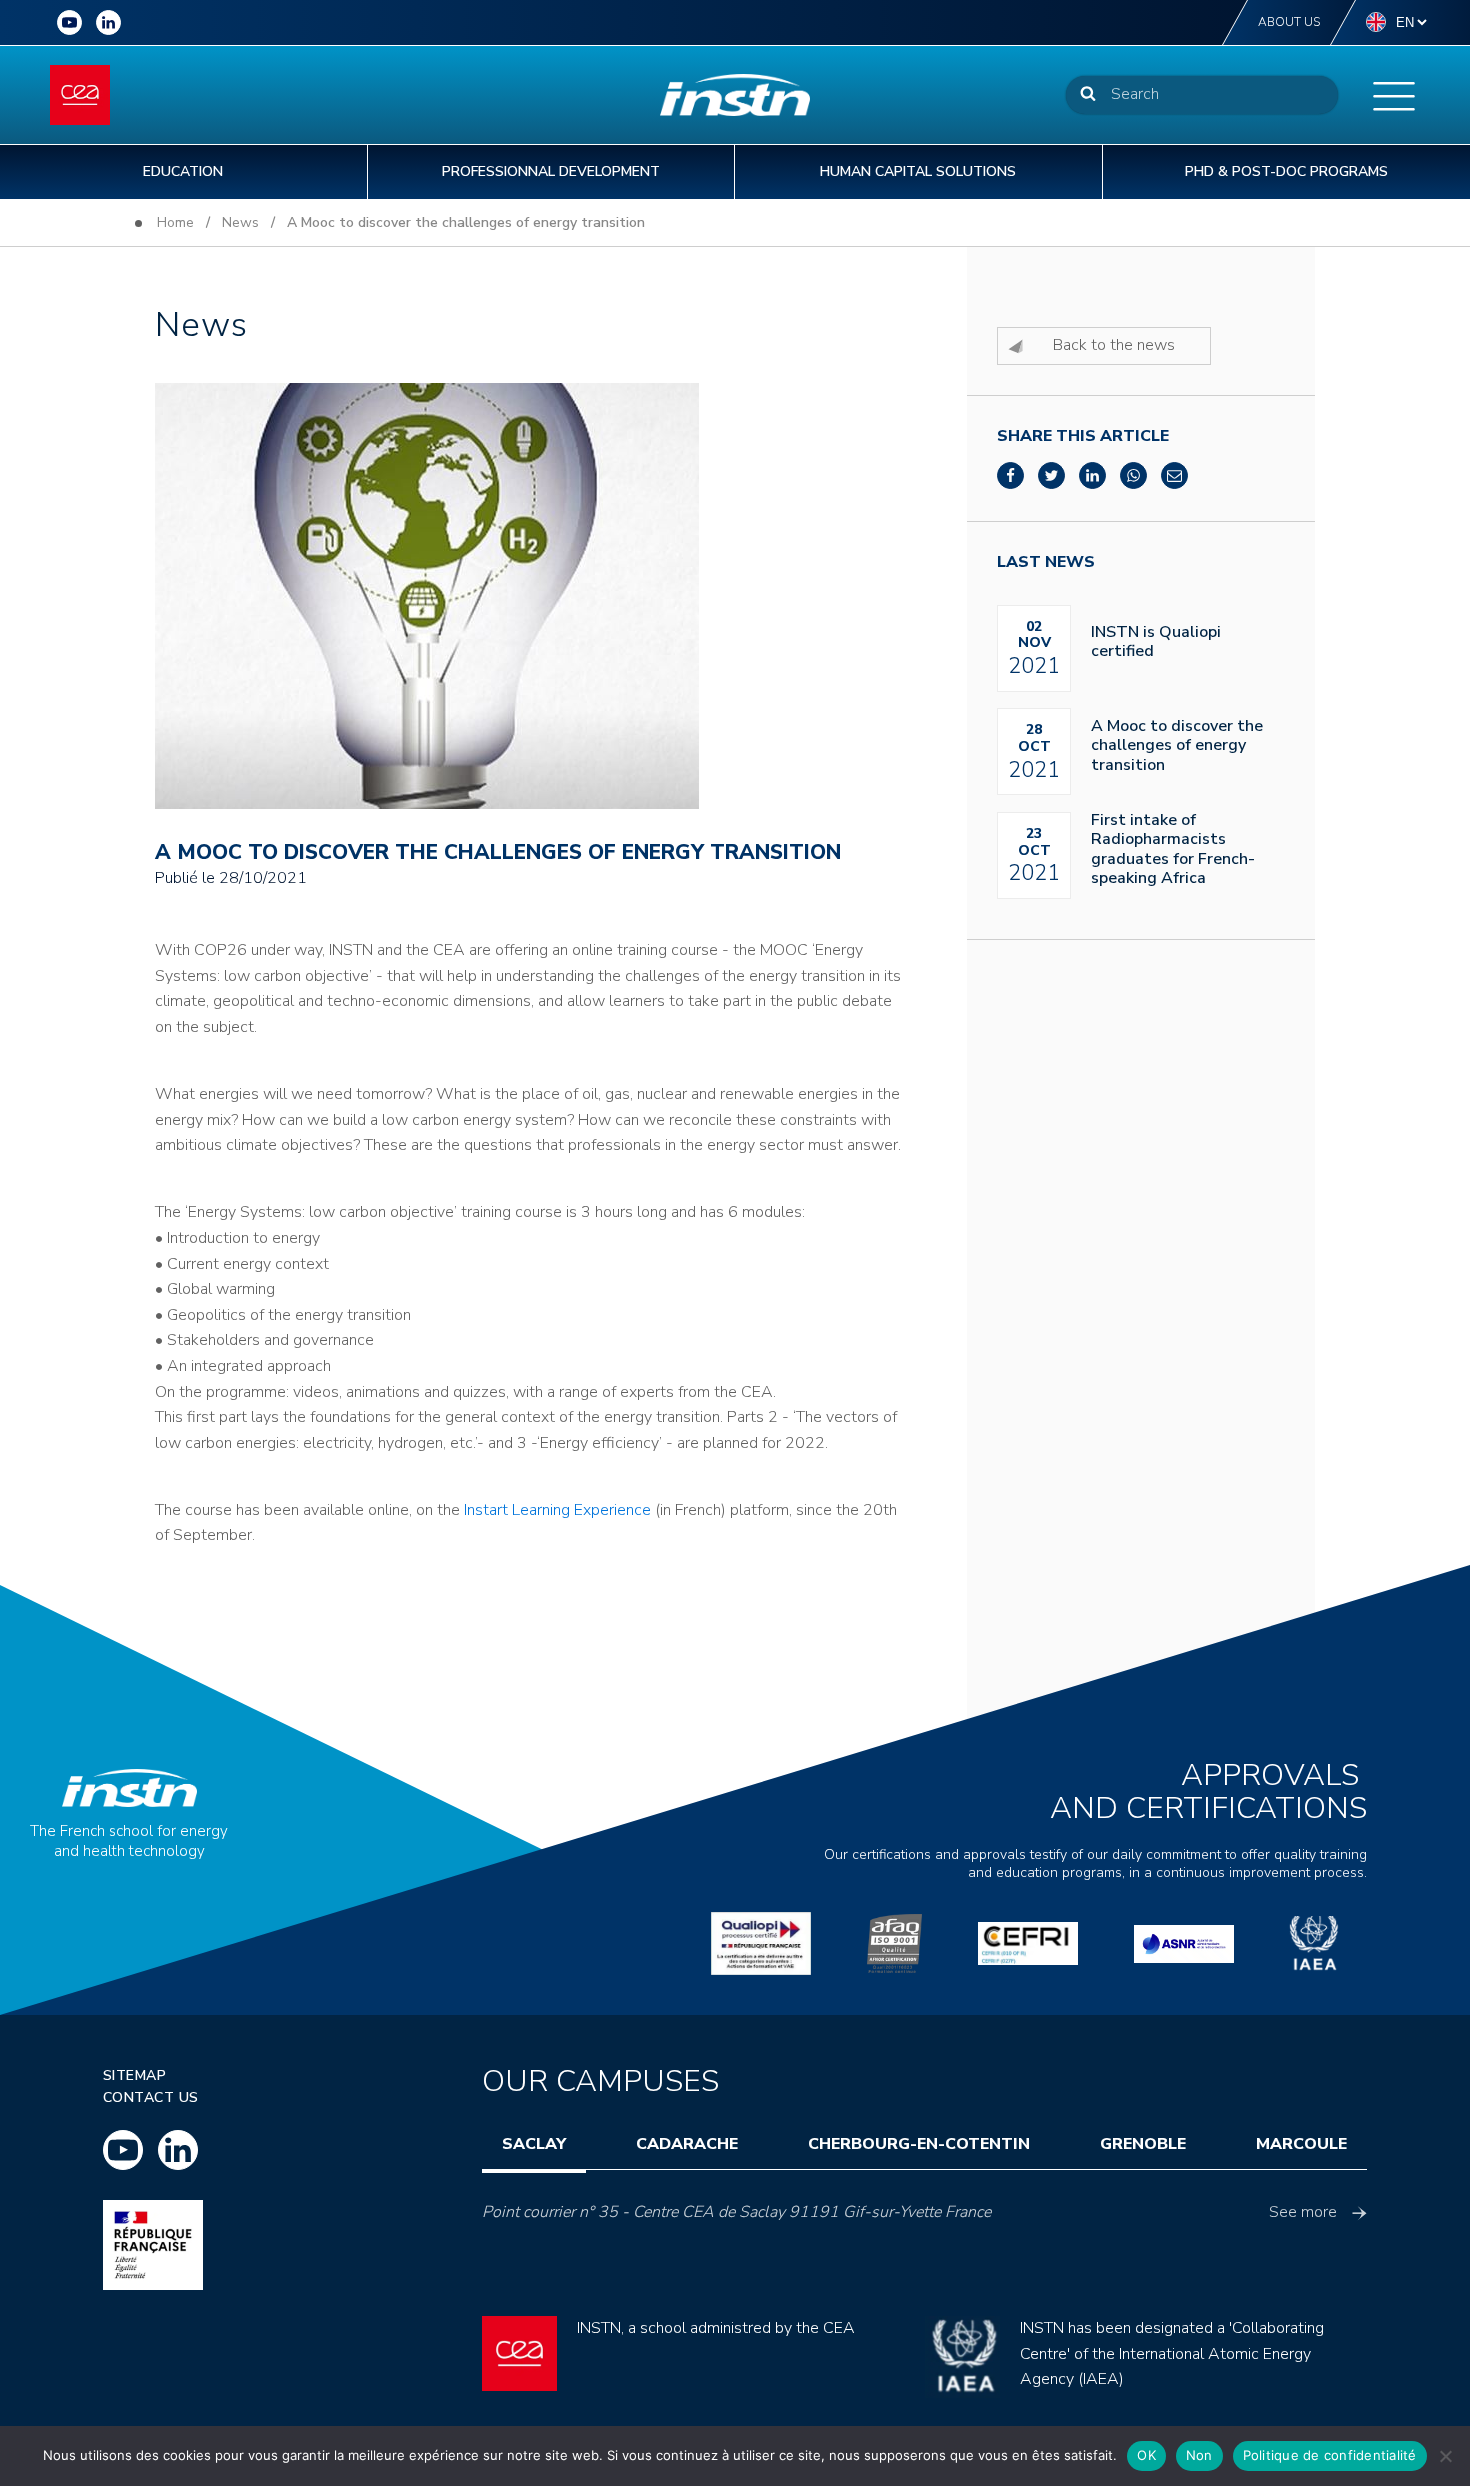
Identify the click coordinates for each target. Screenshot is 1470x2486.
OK (1146, 2455)
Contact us (151, 2097)
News (240, 222)
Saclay (534, 2144)
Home (175, 222)
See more (1303, 2212)
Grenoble (1143, 2144)
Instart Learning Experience (557, 1510)
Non (1199, 2455)
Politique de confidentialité (1330, 2455)
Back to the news (1114, 345)
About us (1289, 22)
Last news (1046, 562)
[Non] (1445, 2456)
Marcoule (1301, 2144)
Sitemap (135, 2075)
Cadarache (687, 2144)
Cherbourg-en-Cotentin (919, 2144)
